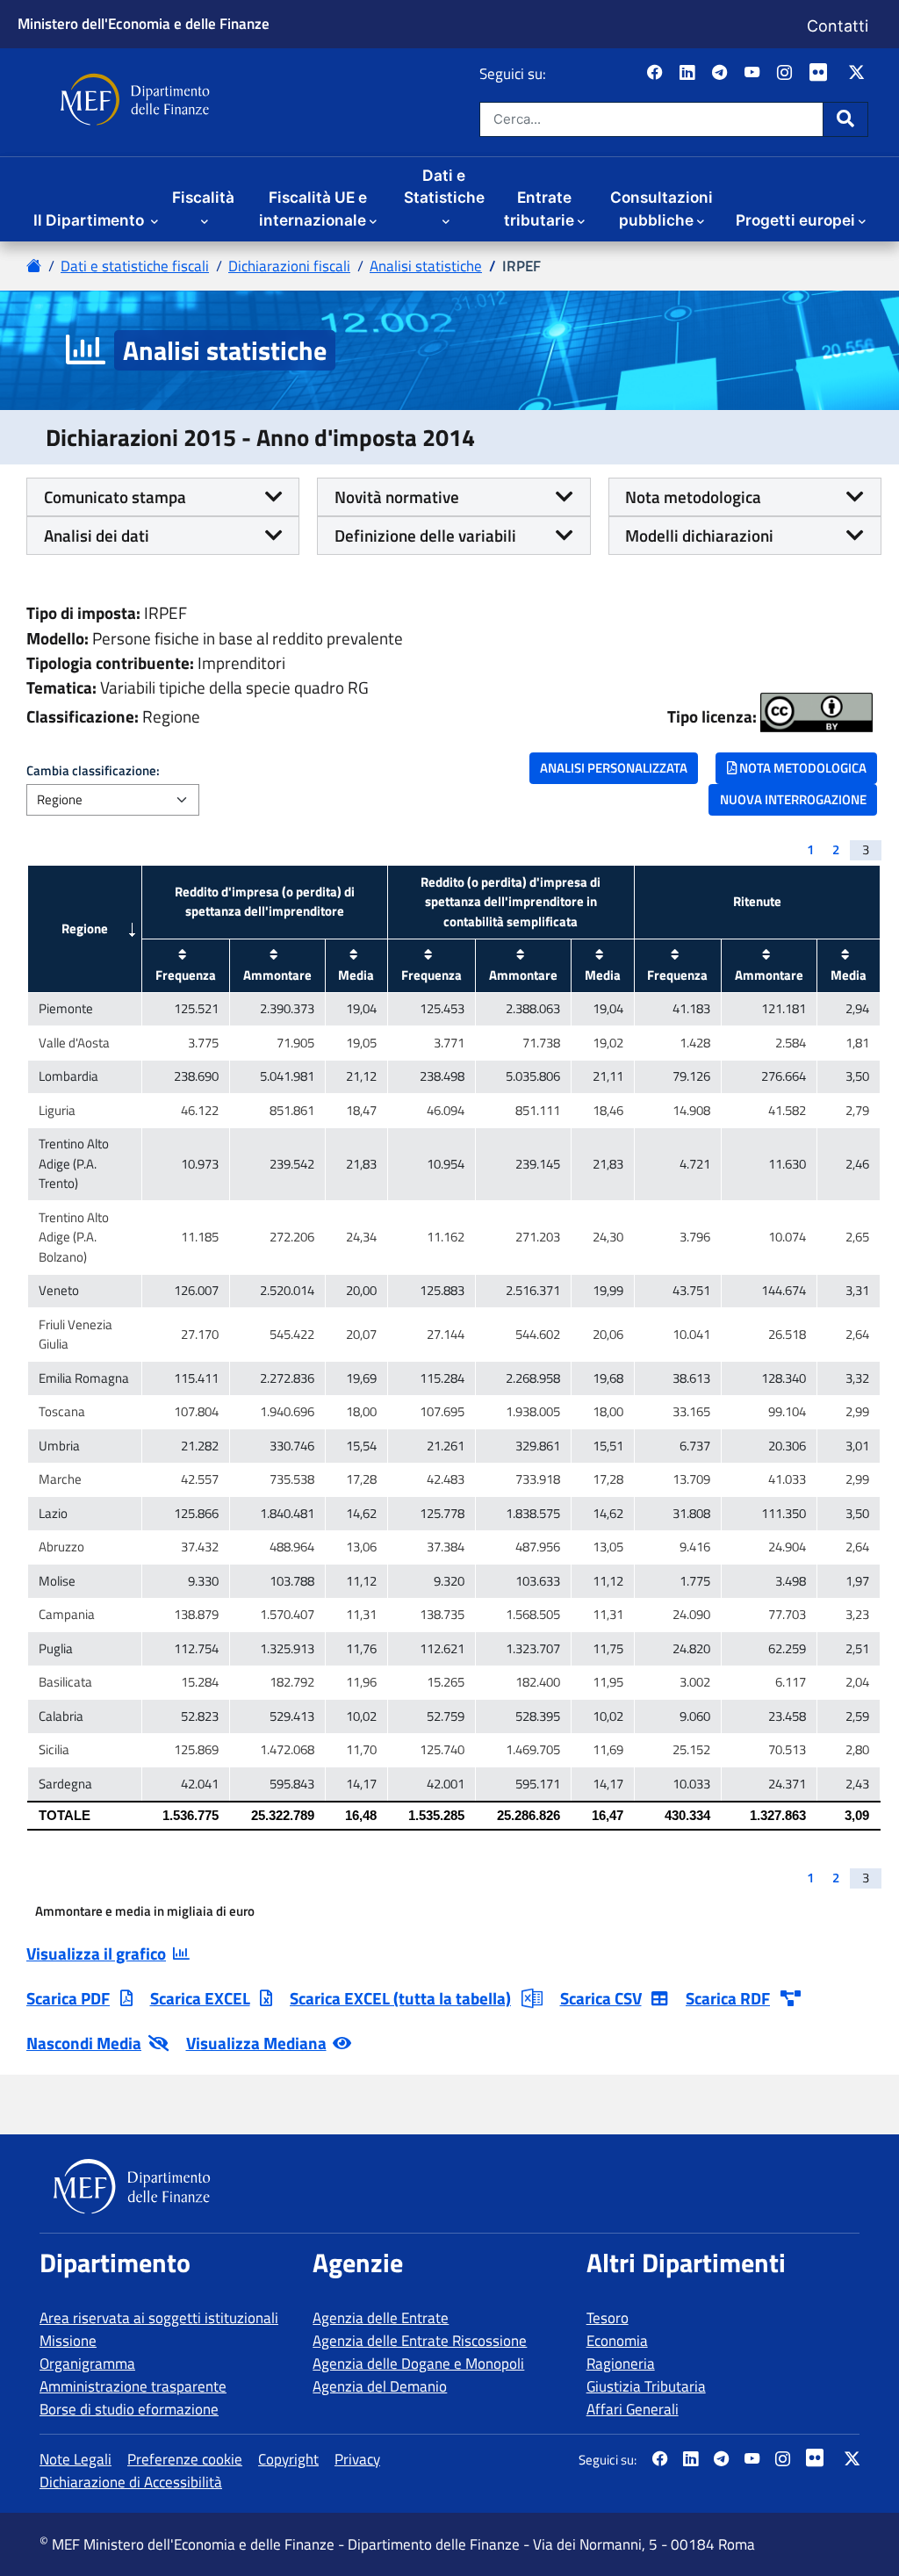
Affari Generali (633, 2409)
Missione (68, 2341)
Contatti (838, 26)
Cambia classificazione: (93, 771)
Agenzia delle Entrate (381, 2318)
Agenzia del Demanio (380, 2386)
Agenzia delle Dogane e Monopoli (418, 2364)
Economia (617, 2341)
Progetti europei (795, 220)
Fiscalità (203, 197)
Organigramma (87, 2364)
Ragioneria (621, 2364)
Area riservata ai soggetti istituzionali (159, 2318)
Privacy (357, 2459)
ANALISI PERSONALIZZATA (614, 768)
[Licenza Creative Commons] (816, 712)
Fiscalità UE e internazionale (313, 209)
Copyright (288, 2459)
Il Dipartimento (90, 220)
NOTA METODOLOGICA (802, 768)
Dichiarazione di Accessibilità (131, 2482)
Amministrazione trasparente (133, 2386)
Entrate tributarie (539, 209)
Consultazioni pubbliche (662, 209)
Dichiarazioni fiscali (289, 266)
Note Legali (76, 2459)
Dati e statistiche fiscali (135, 266)
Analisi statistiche (426, 266)
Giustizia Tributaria (646, 2386)
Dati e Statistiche (444, 187)
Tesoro (608, 2318)
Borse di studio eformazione (129, 2409)
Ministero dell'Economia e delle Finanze (144, 23)
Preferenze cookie (185, 2459)
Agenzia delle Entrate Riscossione (420, 2341)
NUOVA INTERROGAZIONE (793, 799)
